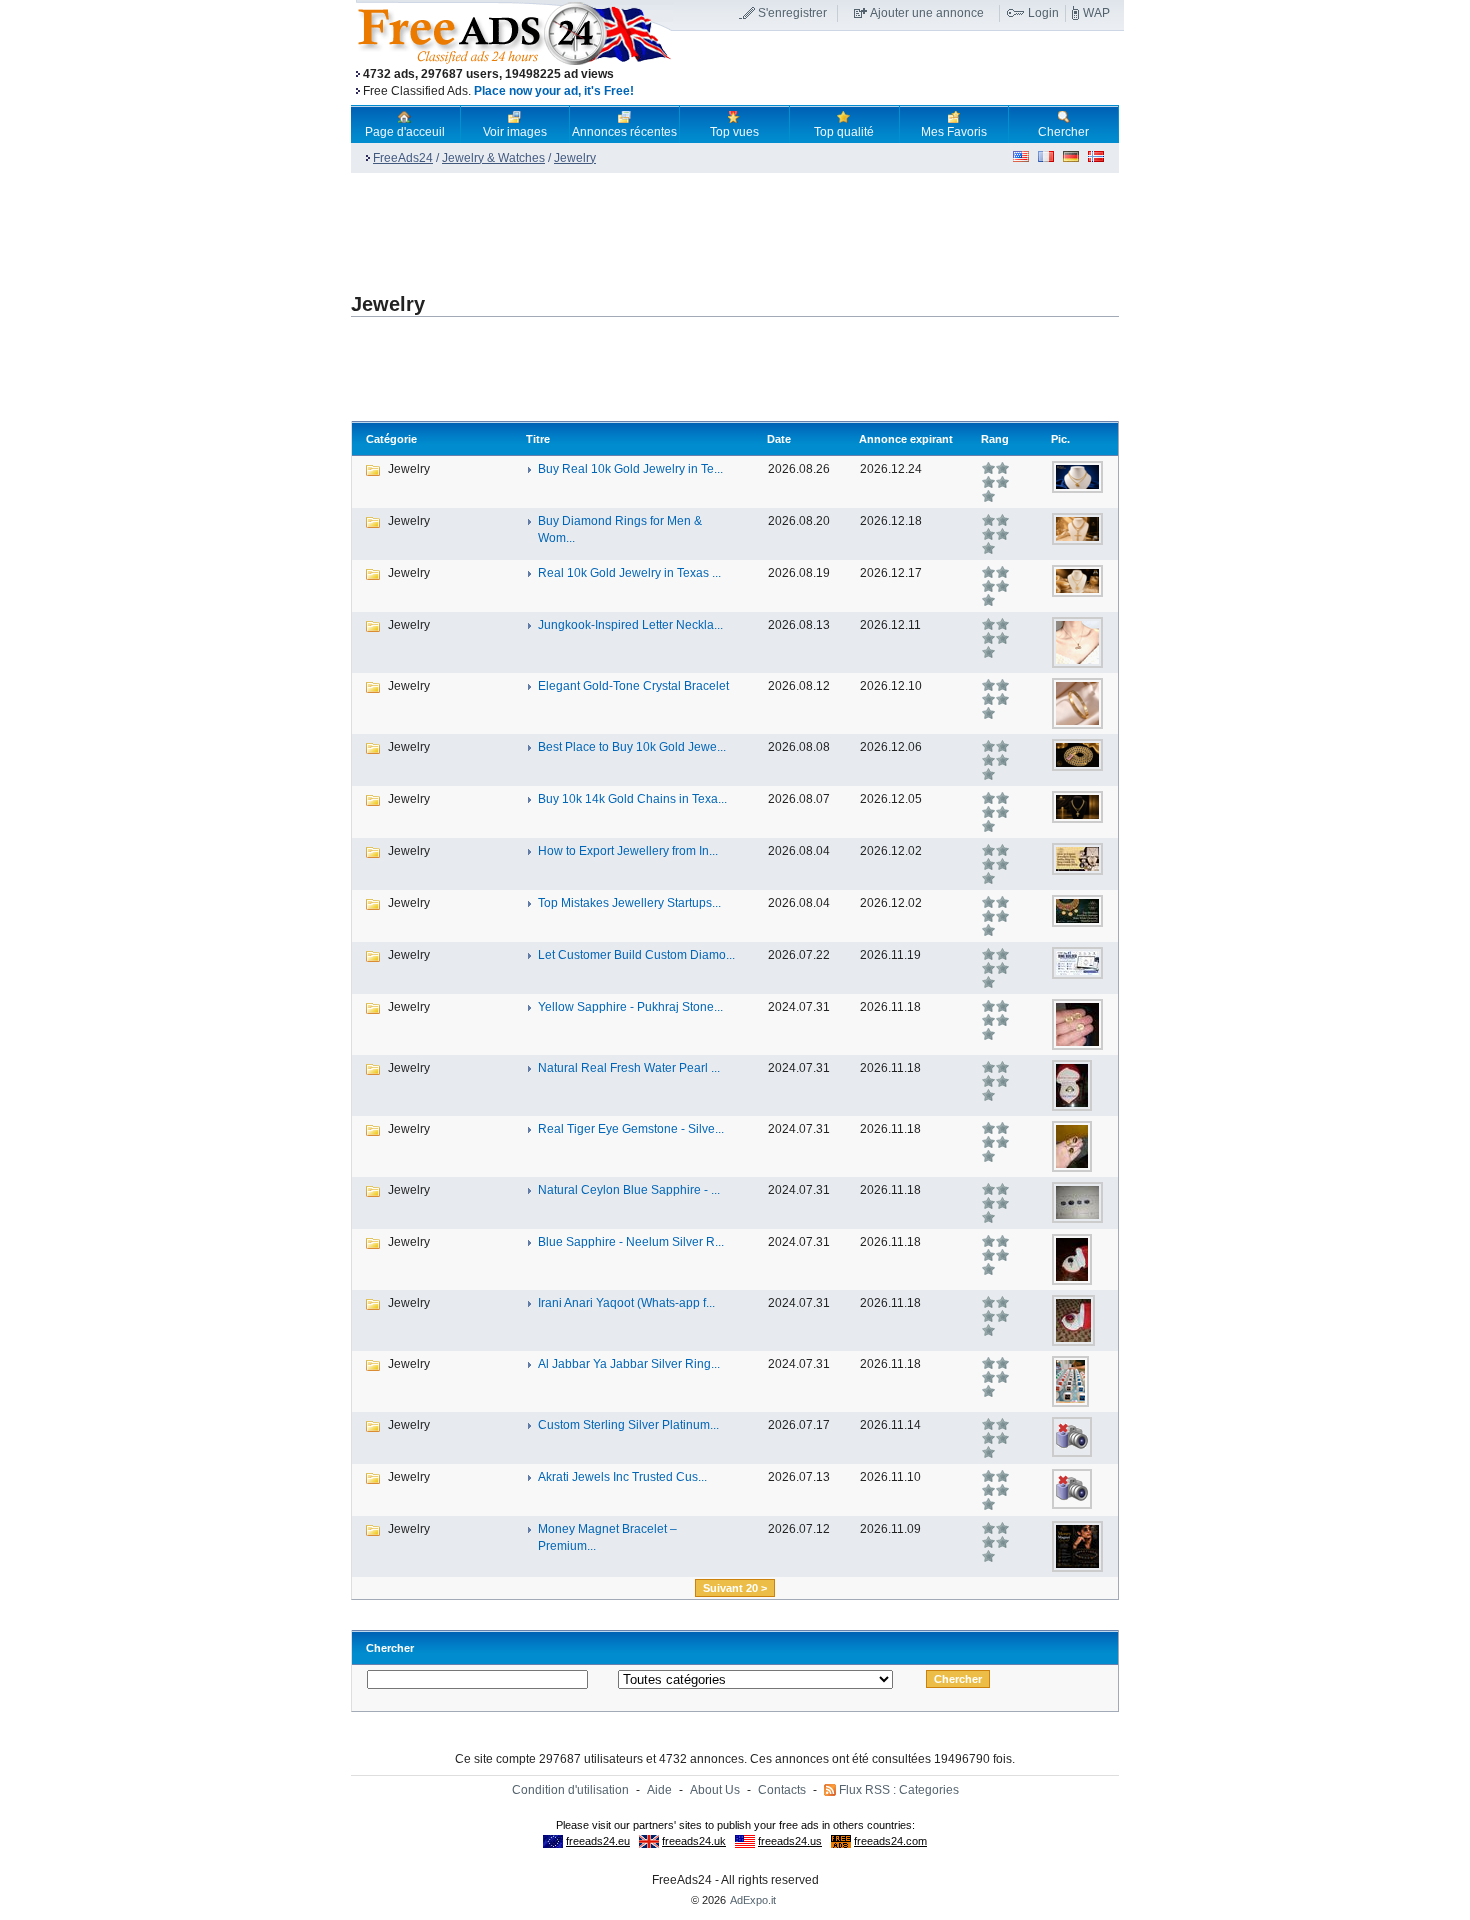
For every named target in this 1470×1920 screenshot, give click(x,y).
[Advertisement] (898, 69)
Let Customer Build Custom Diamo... (636, 955)
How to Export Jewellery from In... (628, 851)
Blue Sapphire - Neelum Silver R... (631, 1242)
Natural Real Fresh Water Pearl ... (629, 1068)
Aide (659, 1790)
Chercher (1063, 132)
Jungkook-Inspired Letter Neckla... (630, 625)
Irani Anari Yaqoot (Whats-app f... (626, 1303)
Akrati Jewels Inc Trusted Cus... (622, 1477)
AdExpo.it (753, 1900)
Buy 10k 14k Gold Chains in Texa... (632, 799)
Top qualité (844, 132)
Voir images (515, 132)
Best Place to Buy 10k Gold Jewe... (632, 747)
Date (779, 439)
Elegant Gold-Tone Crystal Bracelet (633, 686)
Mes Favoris (954, 132)
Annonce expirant (906, 439)
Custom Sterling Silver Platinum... (628, 1425)
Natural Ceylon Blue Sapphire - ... (629, 1190)
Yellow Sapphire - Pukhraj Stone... (630, 1007)
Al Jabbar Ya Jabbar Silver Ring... (629, 1364)
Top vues (734, 132)
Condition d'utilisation (570, 1790)
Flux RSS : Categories (899, 1790)
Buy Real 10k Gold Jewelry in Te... (630, 469)
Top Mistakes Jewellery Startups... (629, 903)
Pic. (1060, 439)
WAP (1096, 13)
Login (1043, 13)
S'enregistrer (792, 13)
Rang (995, 439)
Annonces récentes (624, 132)
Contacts (782, 1790)
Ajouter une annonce (927, 13)
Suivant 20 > (735, 1588)
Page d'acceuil (405, 132)
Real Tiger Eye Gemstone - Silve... (631, 1129)
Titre (538, 439)
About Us (715, 1790)
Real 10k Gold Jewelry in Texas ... (629, 573)
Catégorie (391, 439)
